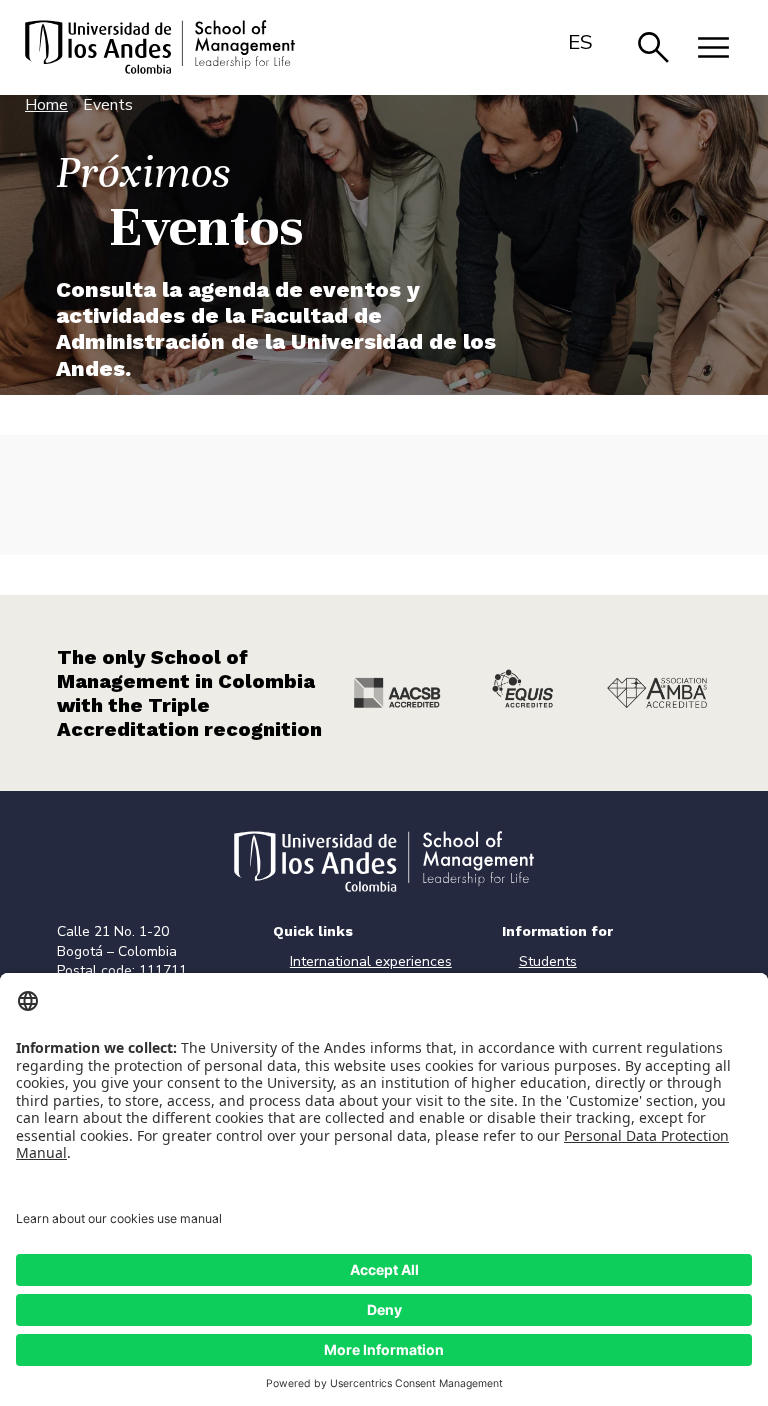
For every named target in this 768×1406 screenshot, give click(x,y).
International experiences (371, 961)
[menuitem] (580, 42)
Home (46, 105)
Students (548, 961)
